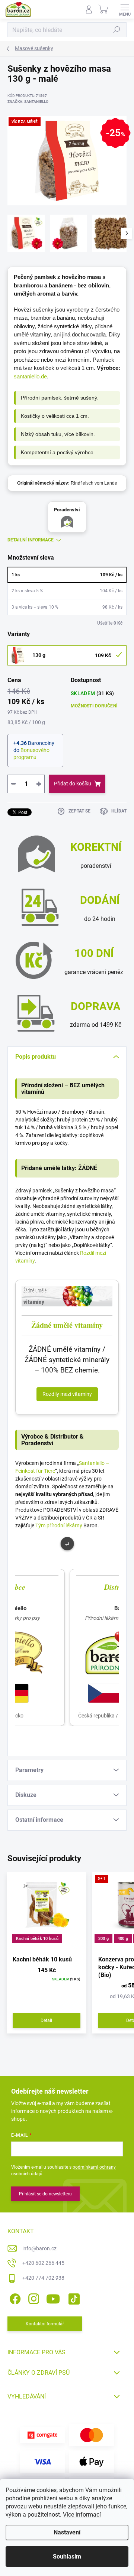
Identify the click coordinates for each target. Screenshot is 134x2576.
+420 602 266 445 (43, 2263)
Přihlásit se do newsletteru (45, 2194)
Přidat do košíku (73, 784)
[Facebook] (14, 2297)
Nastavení (67, 2532)
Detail (46, 2020)
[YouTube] (53, 2297)
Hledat (117, 30)
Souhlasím (67, 2557)
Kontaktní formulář (45, 2324)
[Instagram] (33, 2297)
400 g (123, 1939)
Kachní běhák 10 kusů (37, 1939)
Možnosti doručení (94, 706)
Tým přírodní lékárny (59, 1525)
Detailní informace (31, 540)
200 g (103, 1939)
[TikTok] (73, 2297)
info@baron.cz (39, 2248)
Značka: (28, 102)
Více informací (82, 2515)
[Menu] (125, 9)
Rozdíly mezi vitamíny (67, 1394)
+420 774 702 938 (43, 2278)
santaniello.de (30, 376)
